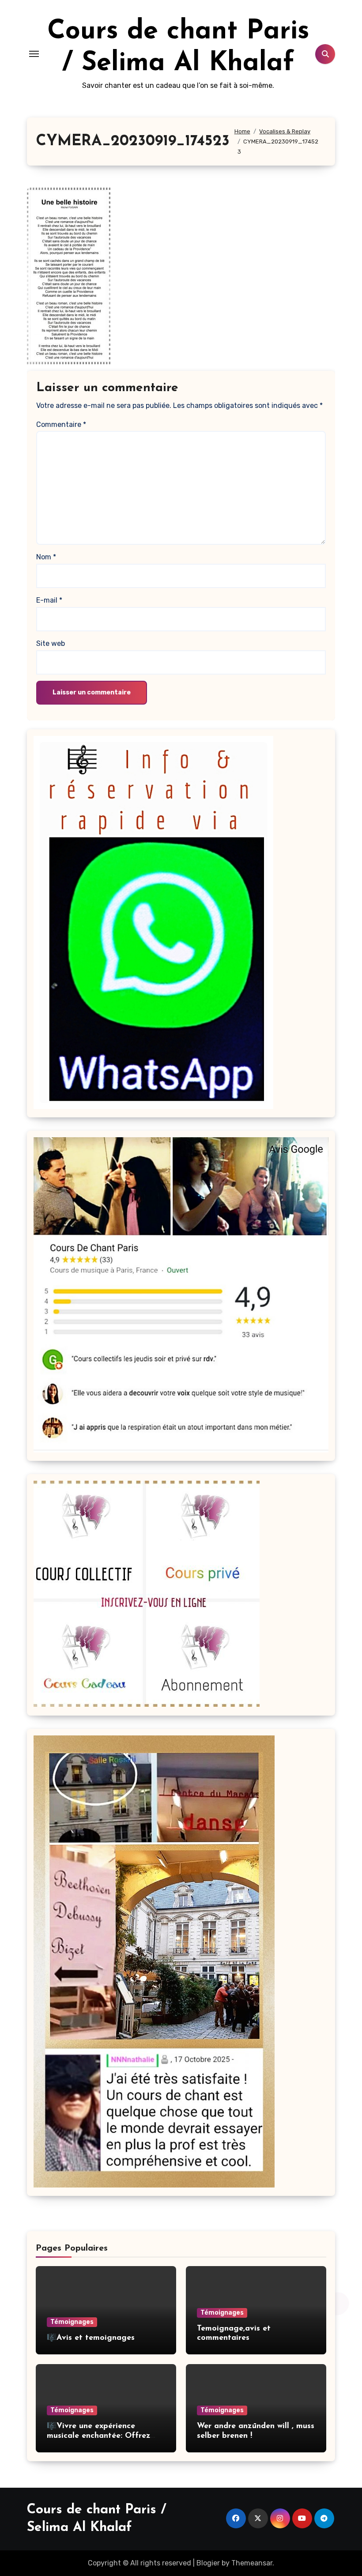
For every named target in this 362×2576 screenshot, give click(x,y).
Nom (46, 557)
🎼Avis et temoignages (91, 2338)
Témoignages (72, 2322)
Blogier (208, 2563)
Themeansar (252, 2563)
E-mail (49, 600)
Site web (51, 643)
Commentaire (61, 424)
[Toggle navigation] (34, 54)
